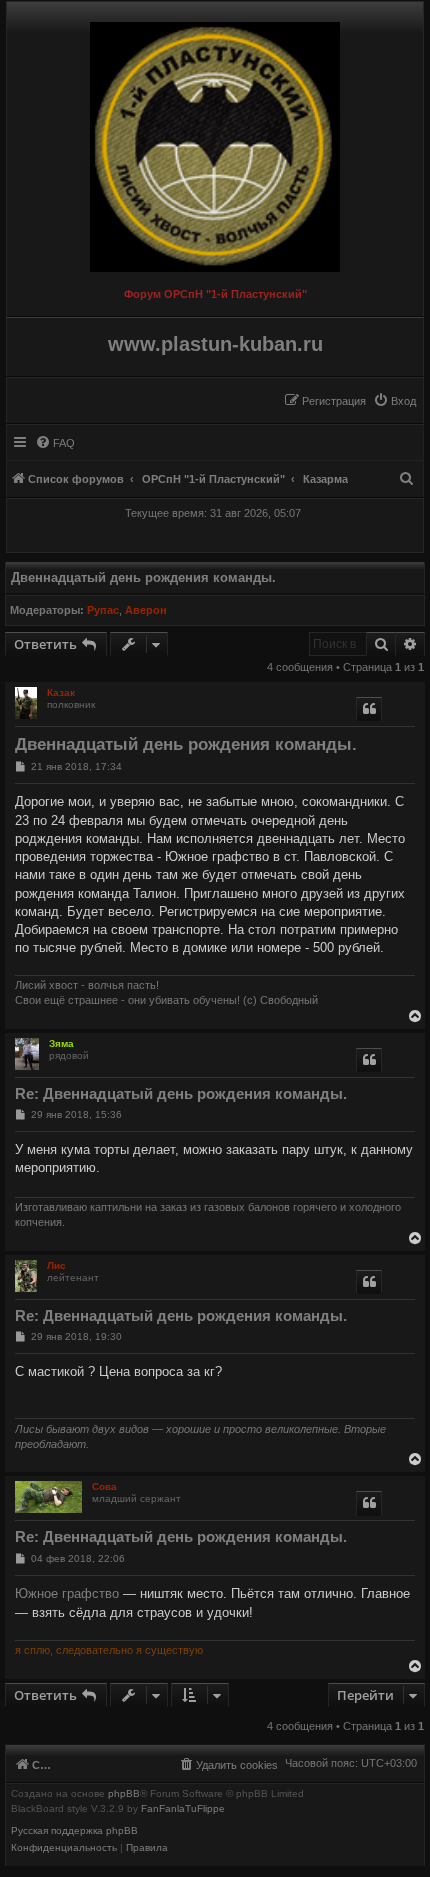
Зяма (61, 1043)
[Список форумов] (215, 142)
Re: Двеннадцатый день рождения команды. (181, 1093)
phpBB (124, 1794)
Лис (56, 1265)
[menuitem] (394, 401)
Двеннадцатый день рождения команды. (143, 577)
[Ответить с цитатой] (369, 709)
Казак (61, 692)
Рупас (103, 610)
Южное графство (67, 1593)
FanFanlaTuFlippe (183, 1809)
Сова (104, 1486)
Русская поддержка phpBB (74, 1831)
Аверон (146, 610)
